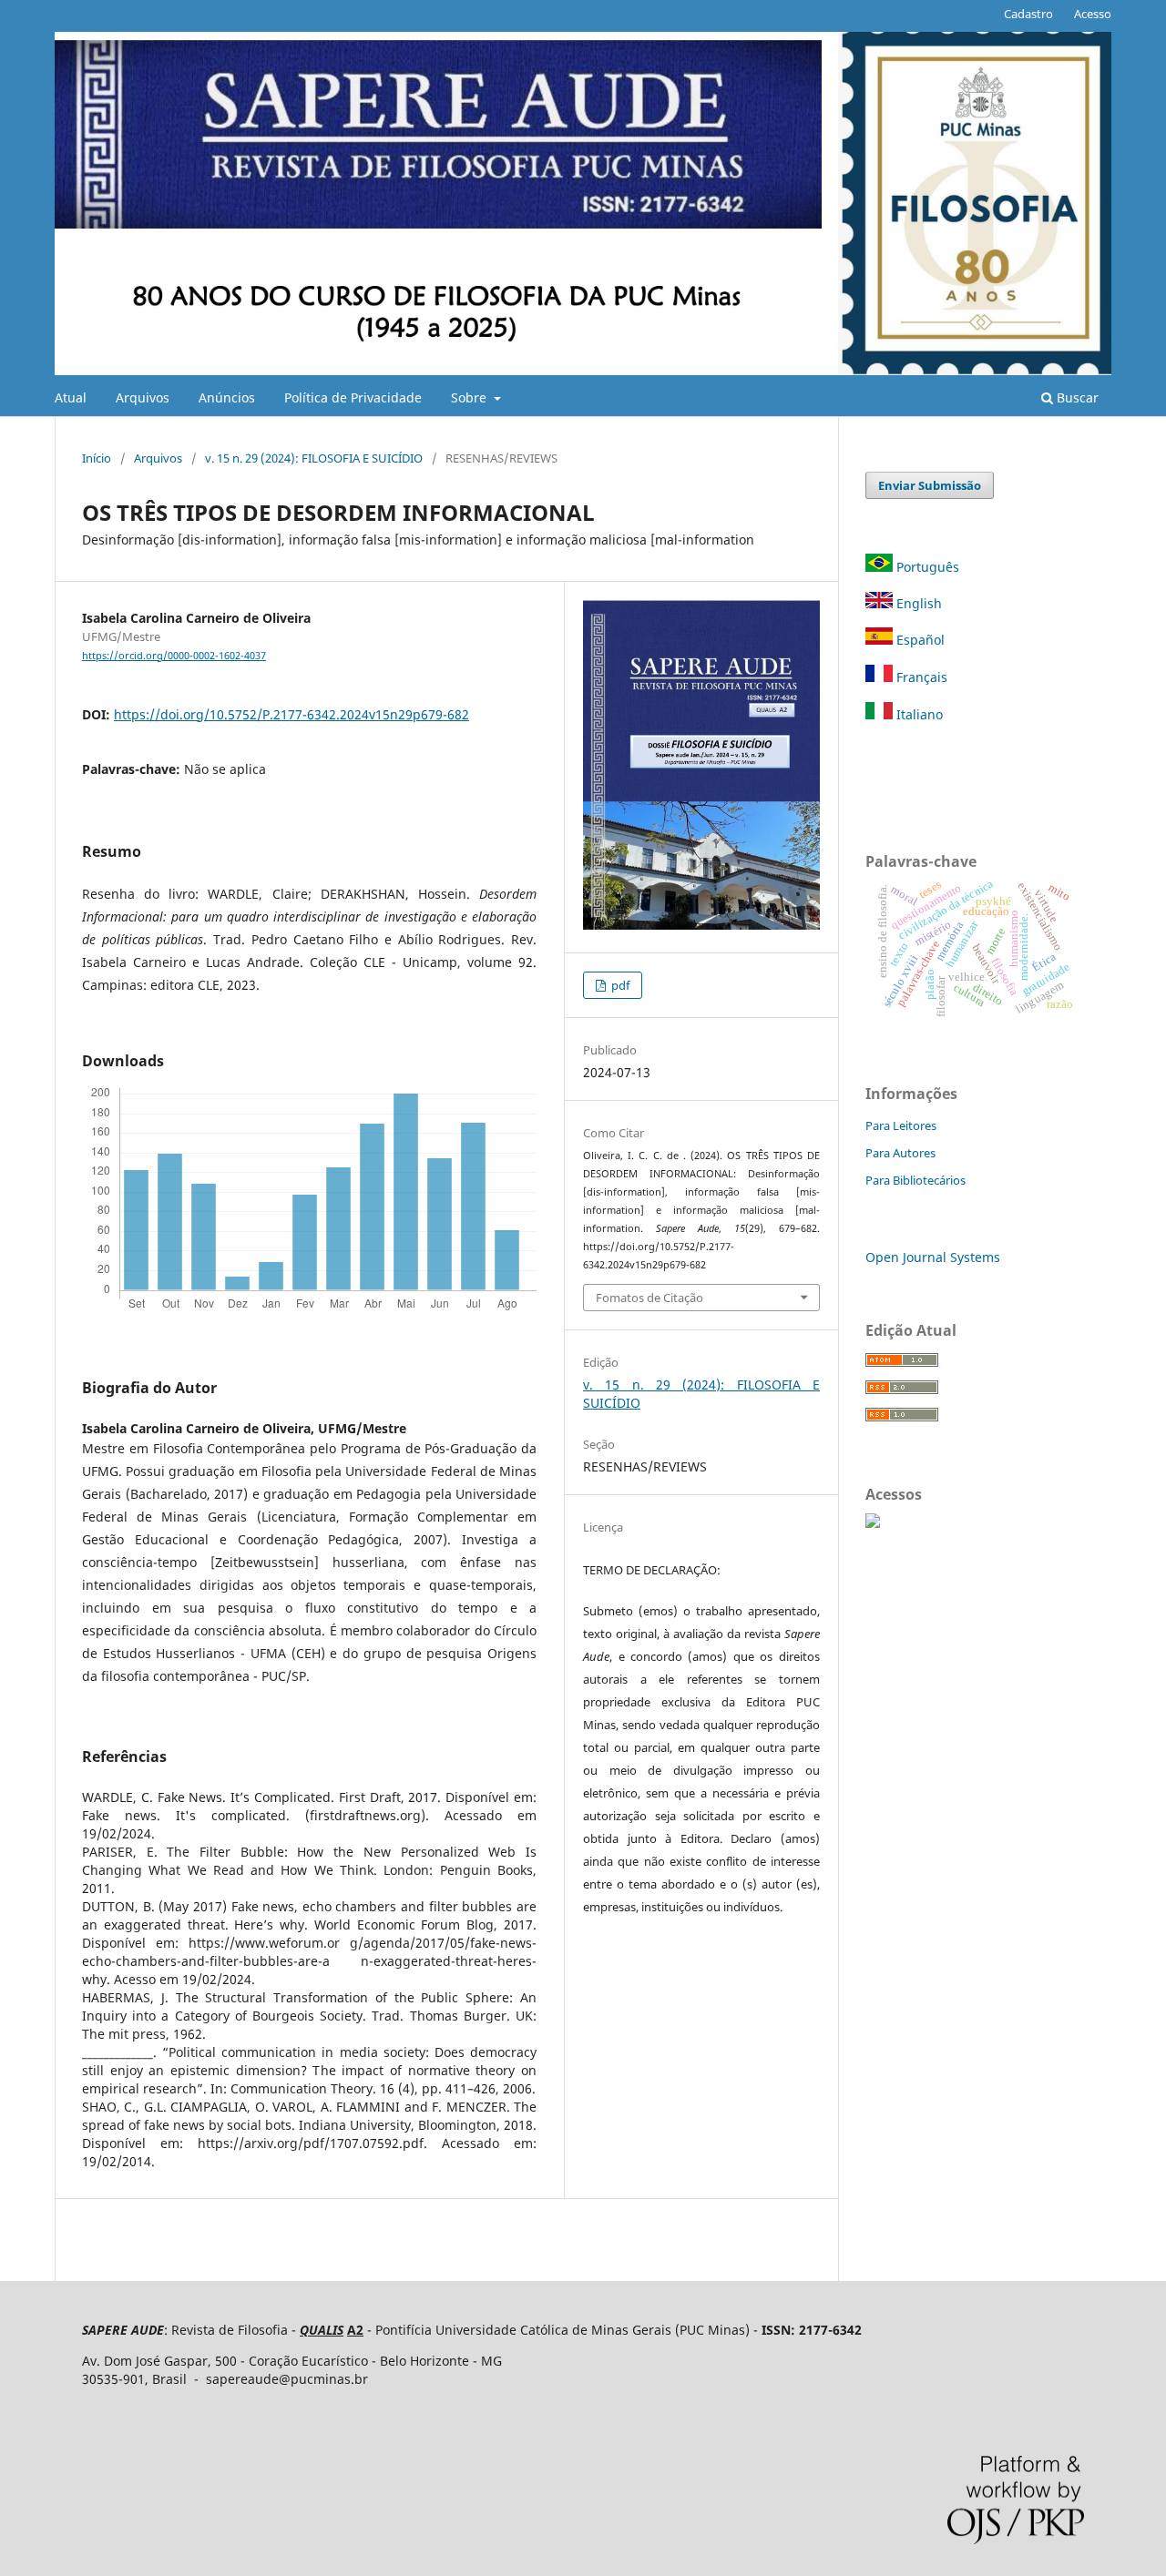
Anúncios (227, 397)
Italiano (918, 714)
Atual (71, 397)
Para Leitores (901, 1125)
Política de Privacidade (353, 397)
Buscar (1076, 397)
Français (920, 677)
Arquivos (143, 397)
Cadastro (1028, 14)
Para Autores (900, 1153)
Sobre (470, 397)
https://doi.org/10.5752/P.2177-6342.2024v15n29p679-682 (291, 714)
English (917, 603)
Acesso (1093, 14)
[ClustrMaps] (873, 1523)
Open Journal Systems (933, 1257)
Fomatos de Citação (649, 1298)
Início (97, 458)
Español (919, 640)
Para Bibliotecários (915, 1180)
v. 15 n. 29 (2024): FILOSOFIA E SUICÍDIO (314, 458)
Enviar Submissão (930, 485)
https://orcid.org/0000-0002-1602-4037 (174, 656)
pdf (619, 985)
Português (928, 567)
